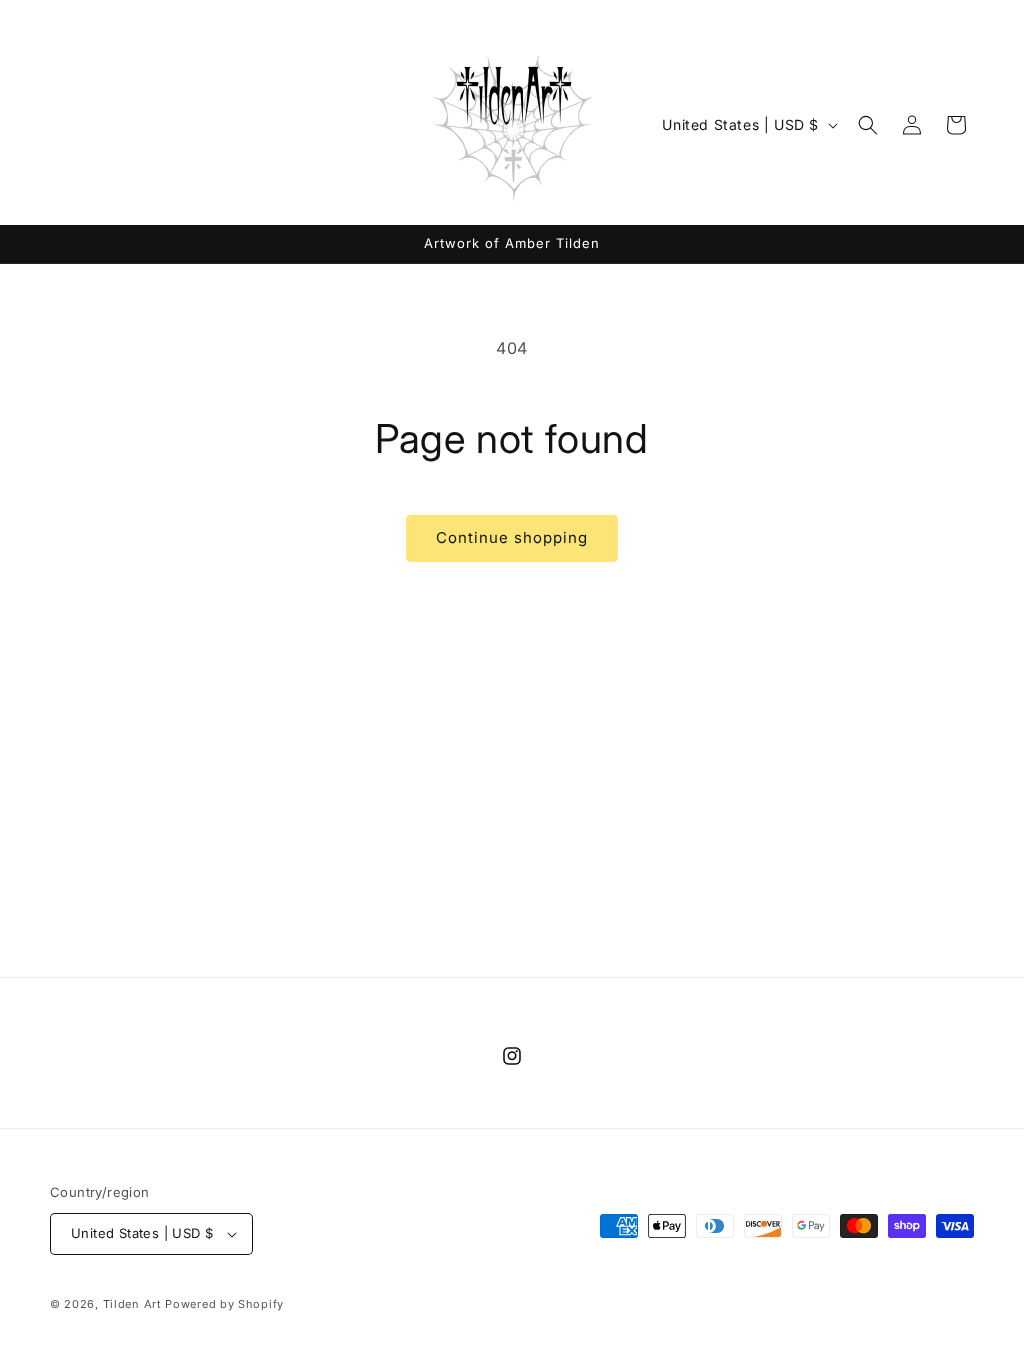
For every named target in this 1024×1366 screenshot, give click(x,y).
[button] (868, 125)
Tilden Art (132, 1304)
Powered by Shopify (224, 1304)
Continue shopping (512, 537)
